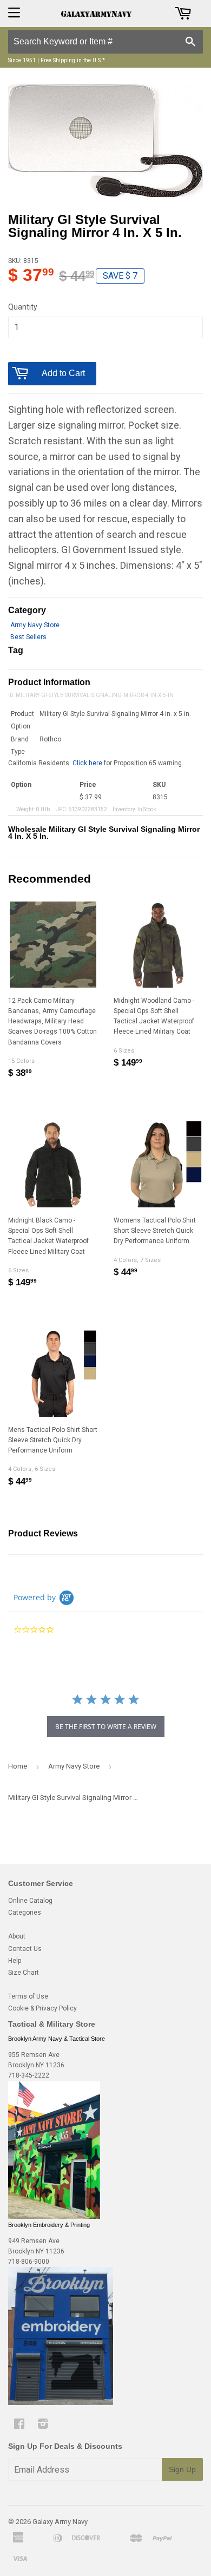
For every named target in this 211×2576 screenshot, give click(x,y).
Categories (25, 1913)
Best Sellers (28, 637)
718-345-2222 (29, 2075)
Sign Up (182, 2469)
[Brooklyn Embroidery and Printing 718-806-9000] (61, 2403)
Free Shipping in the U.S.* (73, 60)
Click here (87, 763)
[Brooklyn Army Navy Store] (54, 2217)
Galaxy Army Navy (60, 2522)
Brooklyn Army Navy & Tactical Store (57, 2039)
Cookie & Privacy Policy (42, 2008)
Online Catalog (30, 1901)
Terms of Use (28, 1996)
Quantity (23, 307)
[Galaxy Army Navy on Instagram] (43, 2426)
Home (18, 1766)
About (17, 1936)
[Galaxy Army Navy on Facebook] (19, 2426)
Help (15, 1961)
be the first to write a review (106, 1727)
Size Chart (24, 1973)
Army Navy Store (35, 625)
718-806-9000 (29, 2262)
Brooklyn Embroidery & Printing (49, 2225)
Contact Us (25, 1949)
